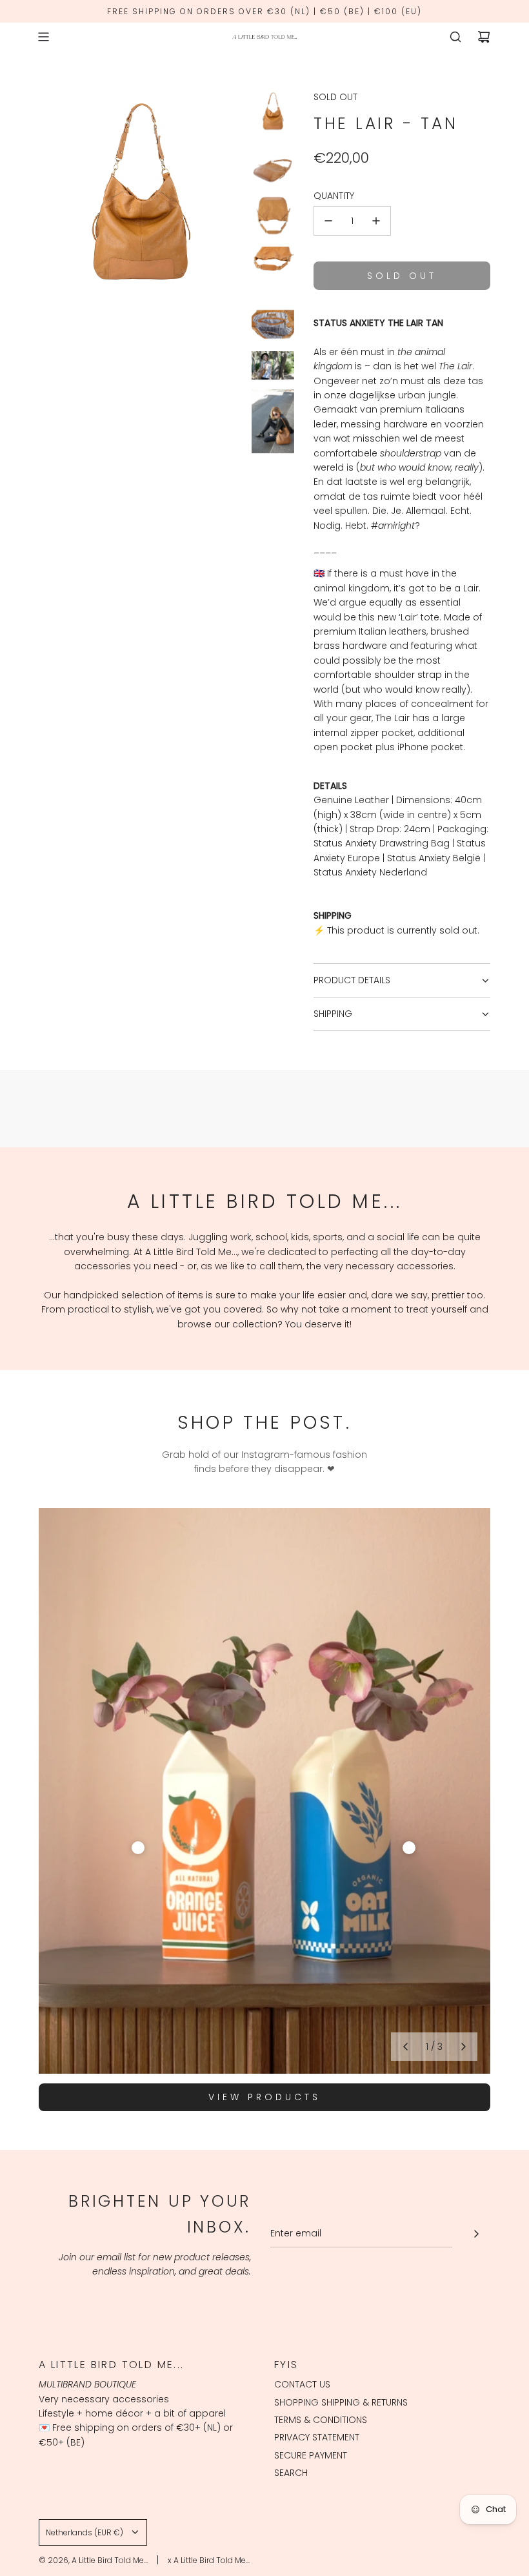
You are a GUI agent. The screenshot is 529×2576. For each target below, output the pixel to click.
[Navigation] (43, 37)
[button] (405, 2047)
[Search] (455, 37)
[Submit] (476, 2234)
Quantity (334, 196)
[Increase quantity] (376, 221)
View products (264, 2097)
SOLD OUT (335, 97)
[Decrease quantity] (328, 221)
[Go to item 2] (409, 1848)
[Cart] (484, 37)
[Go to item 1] (138, 1848)
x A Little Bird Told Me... (209, 2560)
